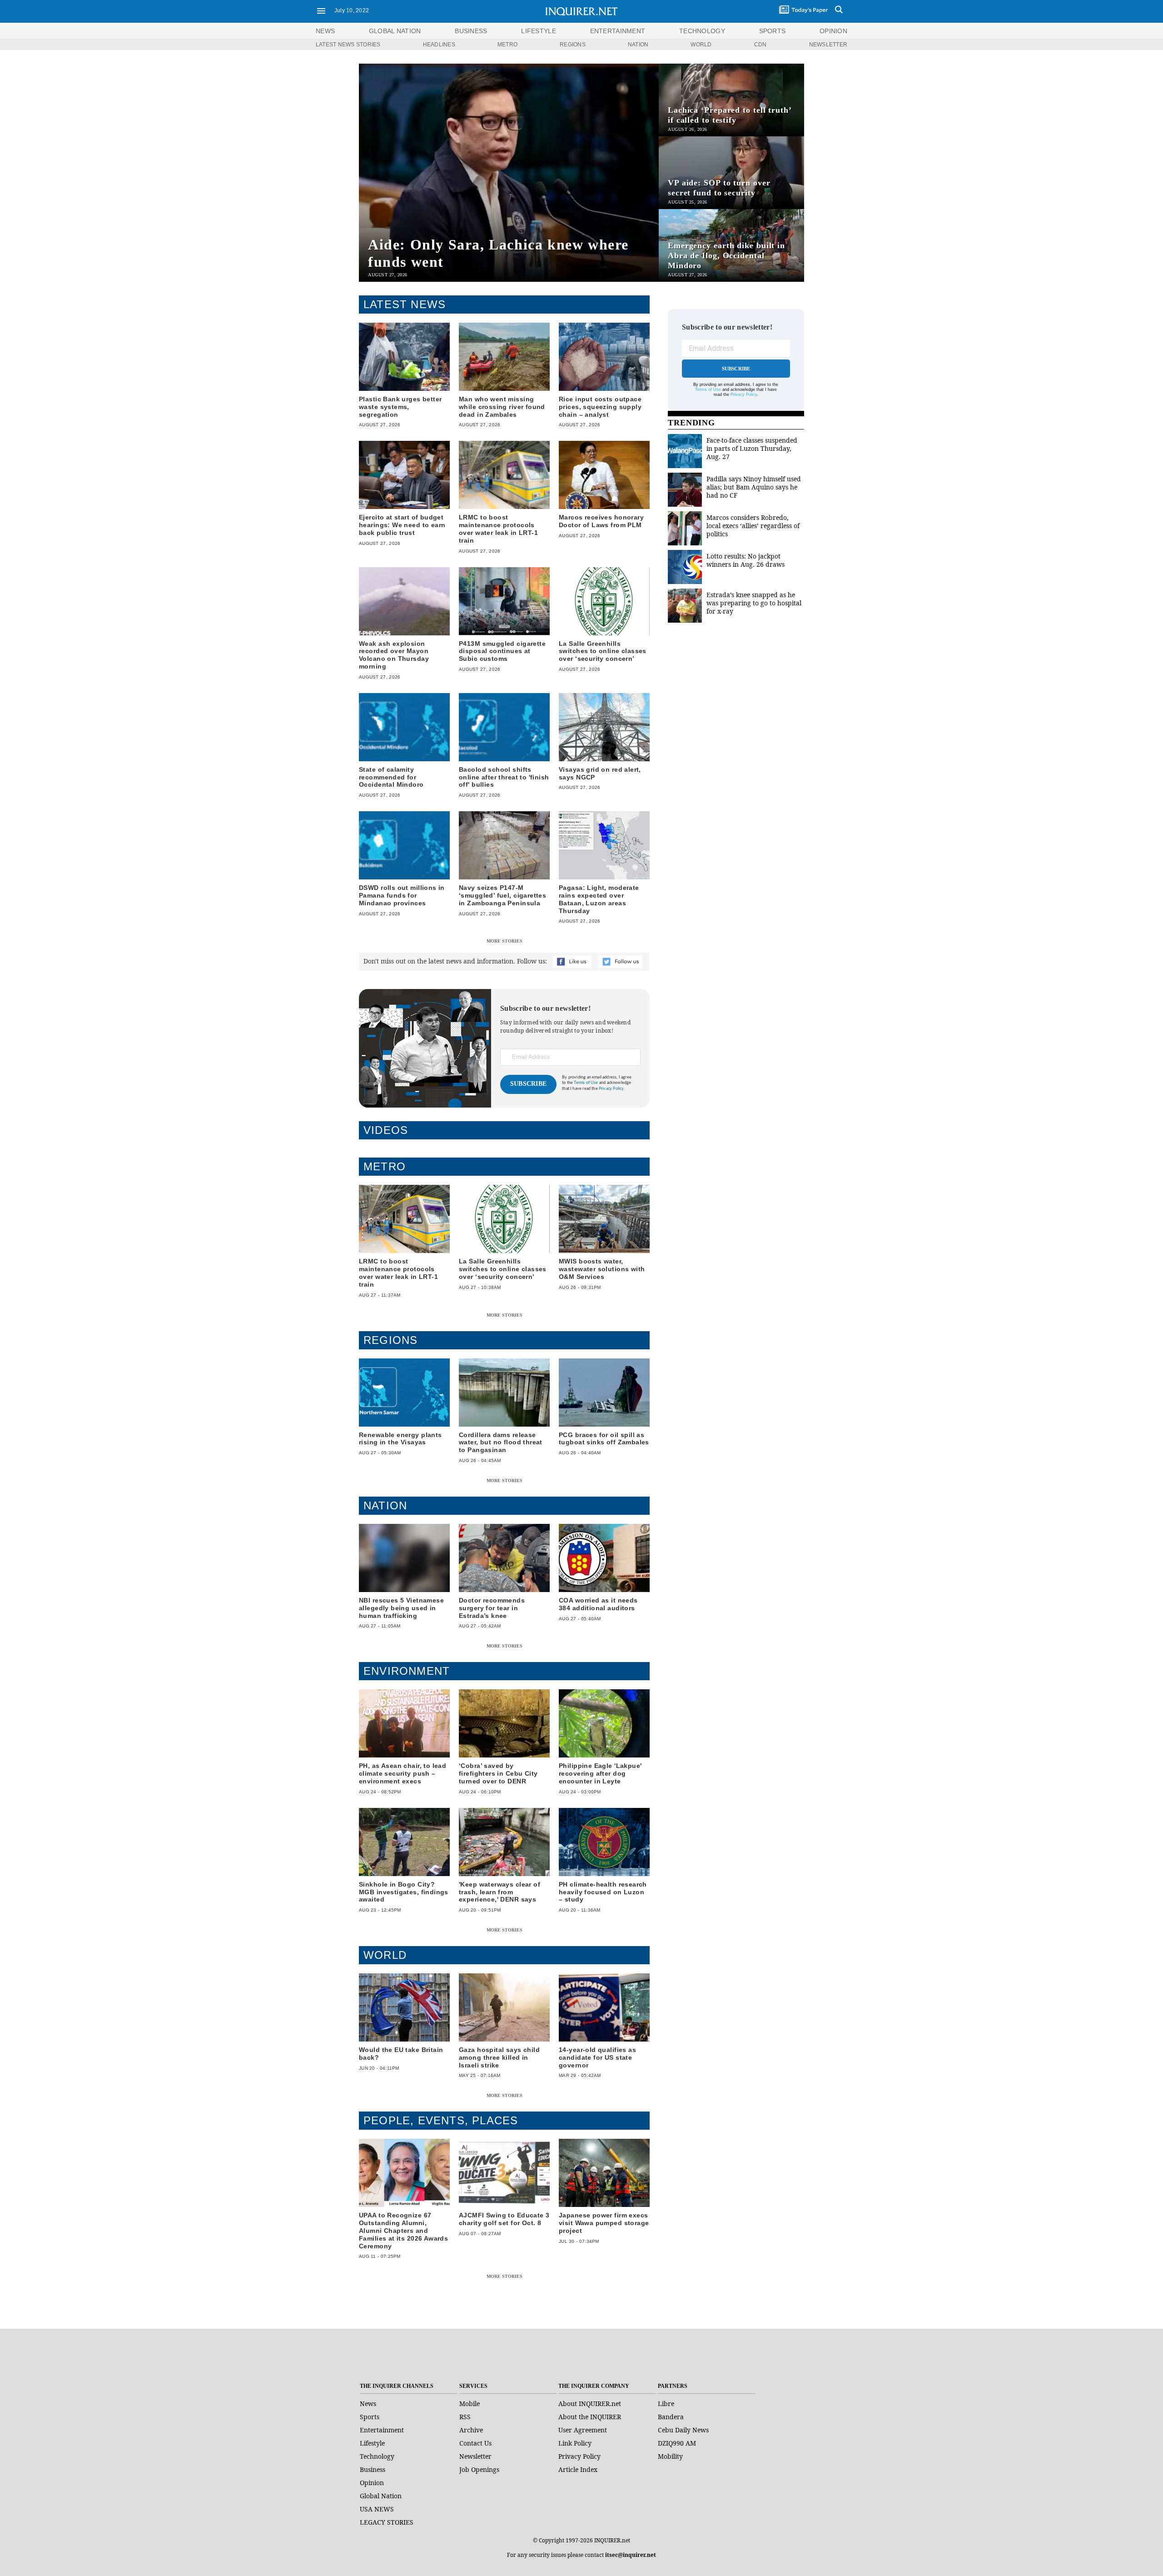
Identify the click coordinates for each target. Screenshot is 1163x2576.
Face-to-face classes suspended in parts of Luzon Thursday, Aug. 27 (752, 448)
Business (373, 2469)
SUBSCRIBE (529, 1084)
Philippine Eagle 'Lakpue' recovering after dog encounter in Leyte (600, 1773)
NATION (638, 45)
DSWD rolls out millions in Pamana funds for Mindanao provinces (402, 895)
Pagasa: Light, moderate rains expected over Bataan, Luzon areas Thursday (599, 899)
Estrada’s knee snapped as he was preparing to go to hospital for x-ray (754, 603)
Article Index (578, 2469)
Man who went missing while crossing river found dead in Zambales (502, 407)
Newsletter (475, 2456)
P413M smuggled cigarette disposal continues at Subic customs (502, 651)
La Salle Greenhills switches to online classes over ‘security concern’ (603, 651)
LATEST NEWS (405, 304)
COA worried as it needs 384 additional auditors (598, 1604)
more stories (504, 941)
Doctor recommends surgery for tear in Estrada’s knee (492, 1608)
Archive (471, 2430)
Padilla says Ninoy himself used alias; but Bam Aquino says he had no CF (754, 487)
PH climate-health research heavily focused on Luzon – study (603, 1892)
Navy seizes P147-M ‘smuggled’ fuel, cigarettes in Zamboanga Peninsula (502, 895)
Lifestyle (372, 2443)
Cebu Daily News (683, 2430)
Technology (377, 2456)
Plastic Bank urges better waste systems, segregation (400, 407)
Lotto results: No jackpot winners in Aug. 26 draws (746, 560)
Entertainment (382, 2430)
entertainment (618, 31)
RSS (465, 2417)
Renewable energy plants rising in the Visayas (400, 1439)
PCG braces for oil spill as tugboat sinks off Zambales (604, 1439)
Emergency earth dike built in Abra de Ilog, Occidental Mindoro (726, 255)
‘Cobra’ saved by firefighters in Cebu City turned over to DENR (498, 1773)
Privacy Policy (744, 394)
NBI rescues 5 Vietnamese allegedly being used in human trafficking (401, 1608)
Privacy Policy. (612, 1089)
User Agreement (583, 2430)
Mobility (670, 2456)
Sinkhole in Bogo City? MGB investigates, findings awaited (404, 1892)
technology (702, 31)
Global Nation (381, 2496)
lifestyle (539, 31)
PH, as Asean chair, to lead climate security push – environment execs (403, 1773)
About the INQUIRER (590, 2417)
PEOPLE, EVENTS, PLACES (441, 2120)
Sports (370, 2417)
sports (773, 31)
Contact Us (475, 2443)
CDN (760, 45)
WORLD (701, 45)
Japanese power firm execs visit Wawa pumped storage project (604, 2223)
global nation (395, 31)
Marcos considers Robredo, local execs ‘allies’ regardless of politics (753, 526)
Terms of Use (586, 1083)
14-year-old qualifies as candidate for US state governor (597, 2057)
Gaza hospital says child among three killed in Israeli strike (499, 2057)
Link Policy (575, 2443)
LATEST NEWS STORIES (348, 45)
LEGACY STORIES (387, 2522)
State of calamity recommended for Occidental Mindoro (391, 777)
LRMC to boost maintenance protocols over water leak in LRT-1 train (498, 529)
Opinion (372, 2483)
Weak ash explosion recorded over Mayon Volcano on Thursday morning (394, 655)
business (471, 31)
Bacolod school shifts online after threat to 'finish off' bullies (504, 777)
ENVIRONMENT (407, 1671)
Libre (666, 2404)
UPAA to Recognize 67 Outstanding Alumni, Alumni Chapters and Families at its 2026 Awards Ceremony (403, 2230)
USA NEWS (377, 2509)
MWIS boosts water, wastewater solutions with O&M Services (602, 1269)
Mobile (470, 2404)
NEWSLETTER (828, 45)
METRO (507, 45)
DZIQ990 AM (677, 2443)
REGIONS (573, 45)
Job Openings (479, 2469)
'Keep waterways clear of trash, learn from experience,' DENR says (499, 1892)
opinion (833, 31)
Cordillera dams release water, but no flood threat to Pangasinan (501, 1443)
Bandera (671, 2417)
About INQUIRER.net (590, 2404)
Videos (386, 1130)
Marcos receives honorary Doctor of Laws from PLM (601, 521)
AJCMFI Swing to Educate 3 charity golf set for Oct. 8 (504, 2219)
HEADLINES (439, 45)
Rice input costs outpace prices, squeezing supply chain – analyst (600, 407)
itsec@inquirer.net (631, 2555)
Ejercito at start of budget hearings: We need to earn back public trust (402, 525)
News (325, 31)
